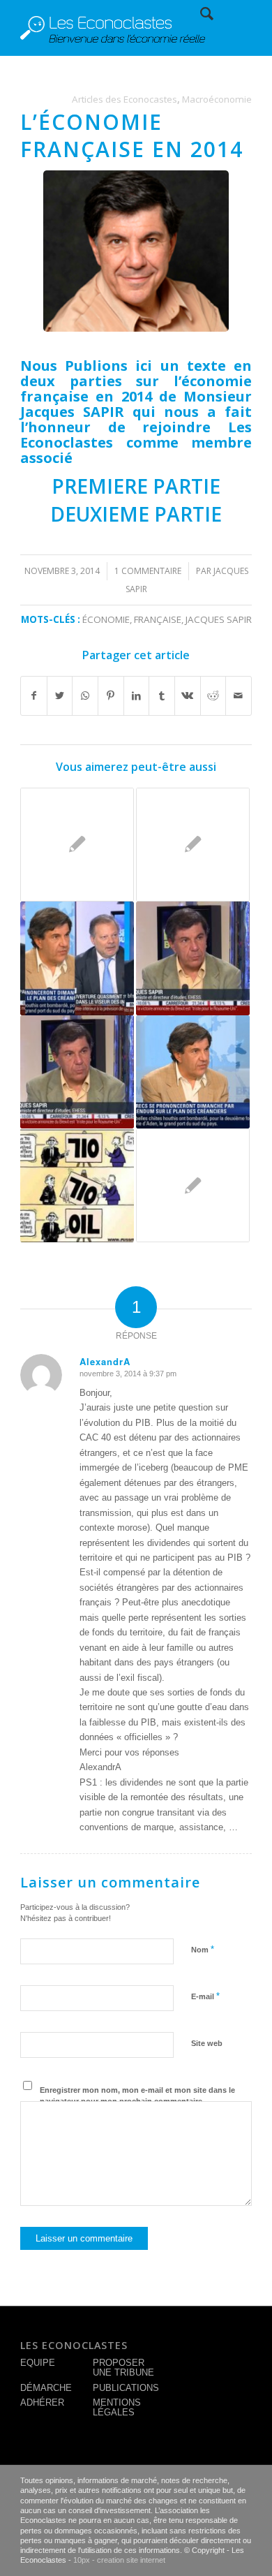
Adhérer (42, 2402)
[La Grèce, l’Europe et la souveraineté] (193, 1185)
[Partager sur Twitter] (60, 696)
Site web (207, 2043)
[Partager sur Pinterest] (111, 696)
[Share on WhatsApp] (85, 696)
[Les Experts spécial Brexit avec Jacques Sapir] (77, 1072)
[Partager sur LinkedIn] (137, 696)
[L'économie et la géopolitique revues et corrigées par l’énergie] (77, 1185)
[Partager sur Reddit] (213, 696)
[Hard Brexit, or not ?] (193, 958)
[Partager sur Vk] (188, 696)
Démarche (46, 2388)
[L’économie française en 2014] (136, 251)
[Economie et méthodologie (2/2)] (193, 845)
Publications (126, 2388)
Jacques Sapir (219, 619)
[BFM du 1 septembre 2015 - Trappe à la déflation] (193, 1072)
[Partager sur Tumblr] (162, 696)
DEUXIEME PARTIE (136, 514)
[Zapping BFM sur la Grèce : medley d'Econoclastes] (77, 958)
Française (158, 619)
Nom (203, 1949)
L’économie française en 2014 (132, 135)
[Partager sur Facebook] (34, 696)
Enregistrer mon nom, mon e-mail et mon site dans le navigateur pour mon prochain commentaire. (137, 2096)
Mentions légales (117, 2407)
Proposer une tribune (123, 2368)
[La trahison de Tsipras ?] (77, 845)
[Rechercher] (200, 14)
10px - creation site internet (119, 2560)
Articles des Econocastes (124, 99)
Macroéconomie (217, 99)
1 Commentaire (148, 571)
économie (106, 619)
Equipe (38, 2363)
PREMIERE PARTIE (136, 486)
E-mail (205, 1996)
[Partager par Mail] (239, 696)
